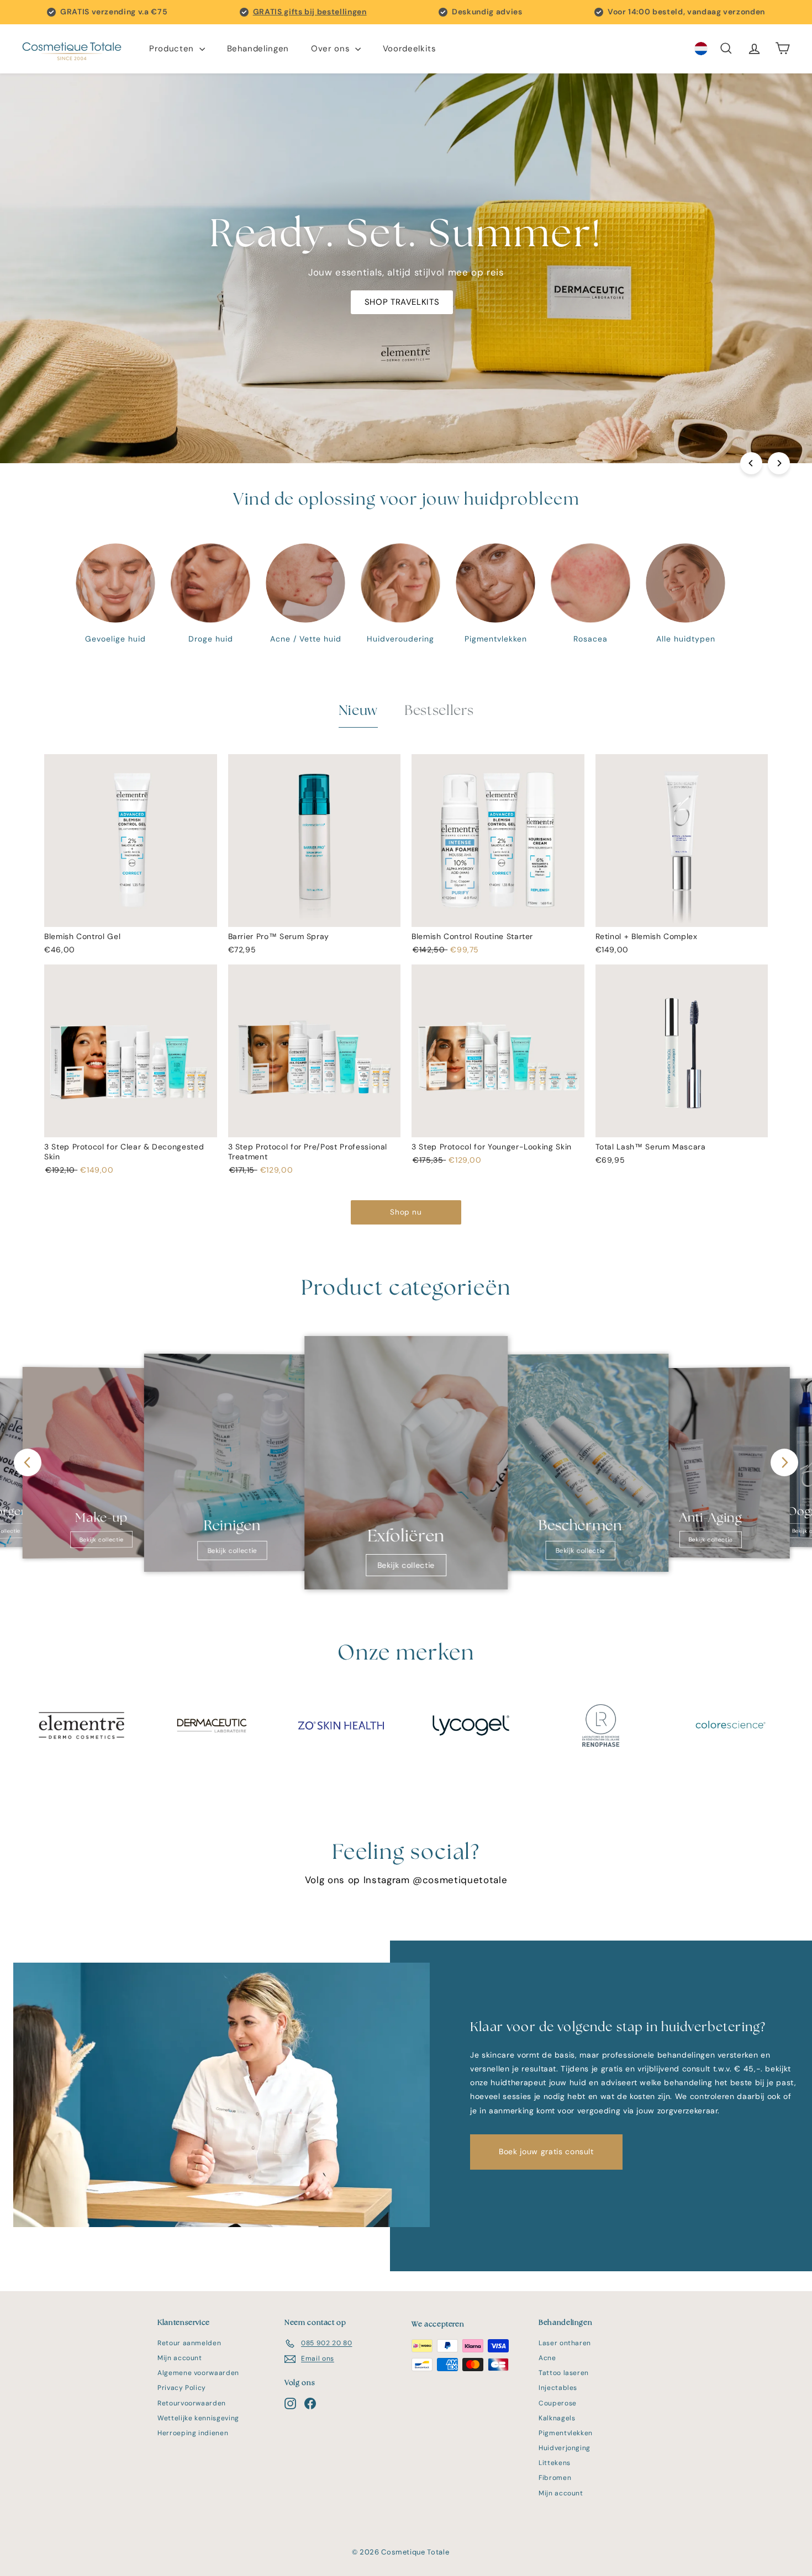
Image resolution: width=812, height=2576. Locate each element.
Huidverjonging (565, 2448)
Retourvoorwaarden (192, 2403)
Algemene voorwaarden (198, 2373)
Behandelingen (258, 49)
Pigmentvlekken (566, 2433)
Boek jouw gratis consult (546, 2151)
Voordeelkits (410, 49)
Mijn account (180, 2358)
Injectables (558, 2388)
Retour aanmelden (189, 2343)
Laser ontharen (565, 2343)
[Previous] (751, 463)
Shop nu (406, 1212)
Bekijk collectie (101, 1540)
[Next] (779, 463)
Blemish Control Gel (82, 936)
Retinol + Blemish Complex (647, 936)
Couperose (558, 2403)
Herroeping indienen (193, 2433)
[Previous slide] (28, 1462)
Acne (547, 2358)
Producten (173, 49)
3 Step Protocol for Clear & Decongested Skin (124, 1152)
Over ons (332, 49)
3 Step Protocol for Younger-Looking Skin (492, 1147)
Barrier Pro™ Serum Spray (279, 936)
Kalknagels (557, 2418)
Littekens (555, 2463)
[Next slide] (784, 1462)
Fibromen (555, 2478)
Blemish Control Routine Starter (472, 936)
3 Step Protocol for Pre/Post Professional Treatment (308, 1152)
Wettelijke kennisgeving (198, 2418)
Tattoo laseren (564, 2373)
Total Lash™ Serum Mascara (651, 1147)
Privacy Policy (182, 2388)
